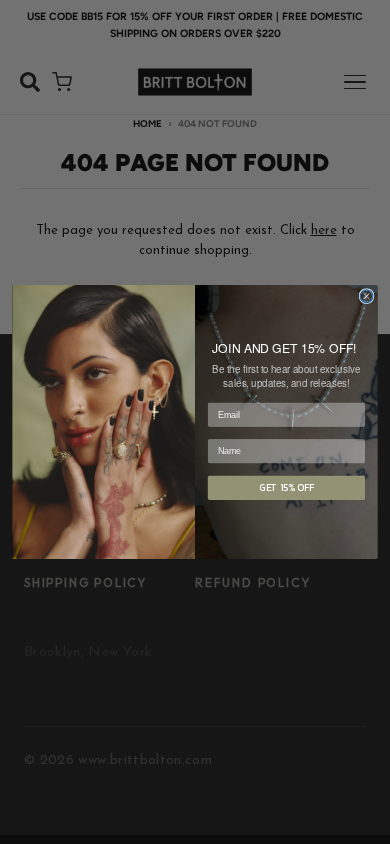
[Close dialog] (366, 296)
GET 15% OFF (286, 487)
